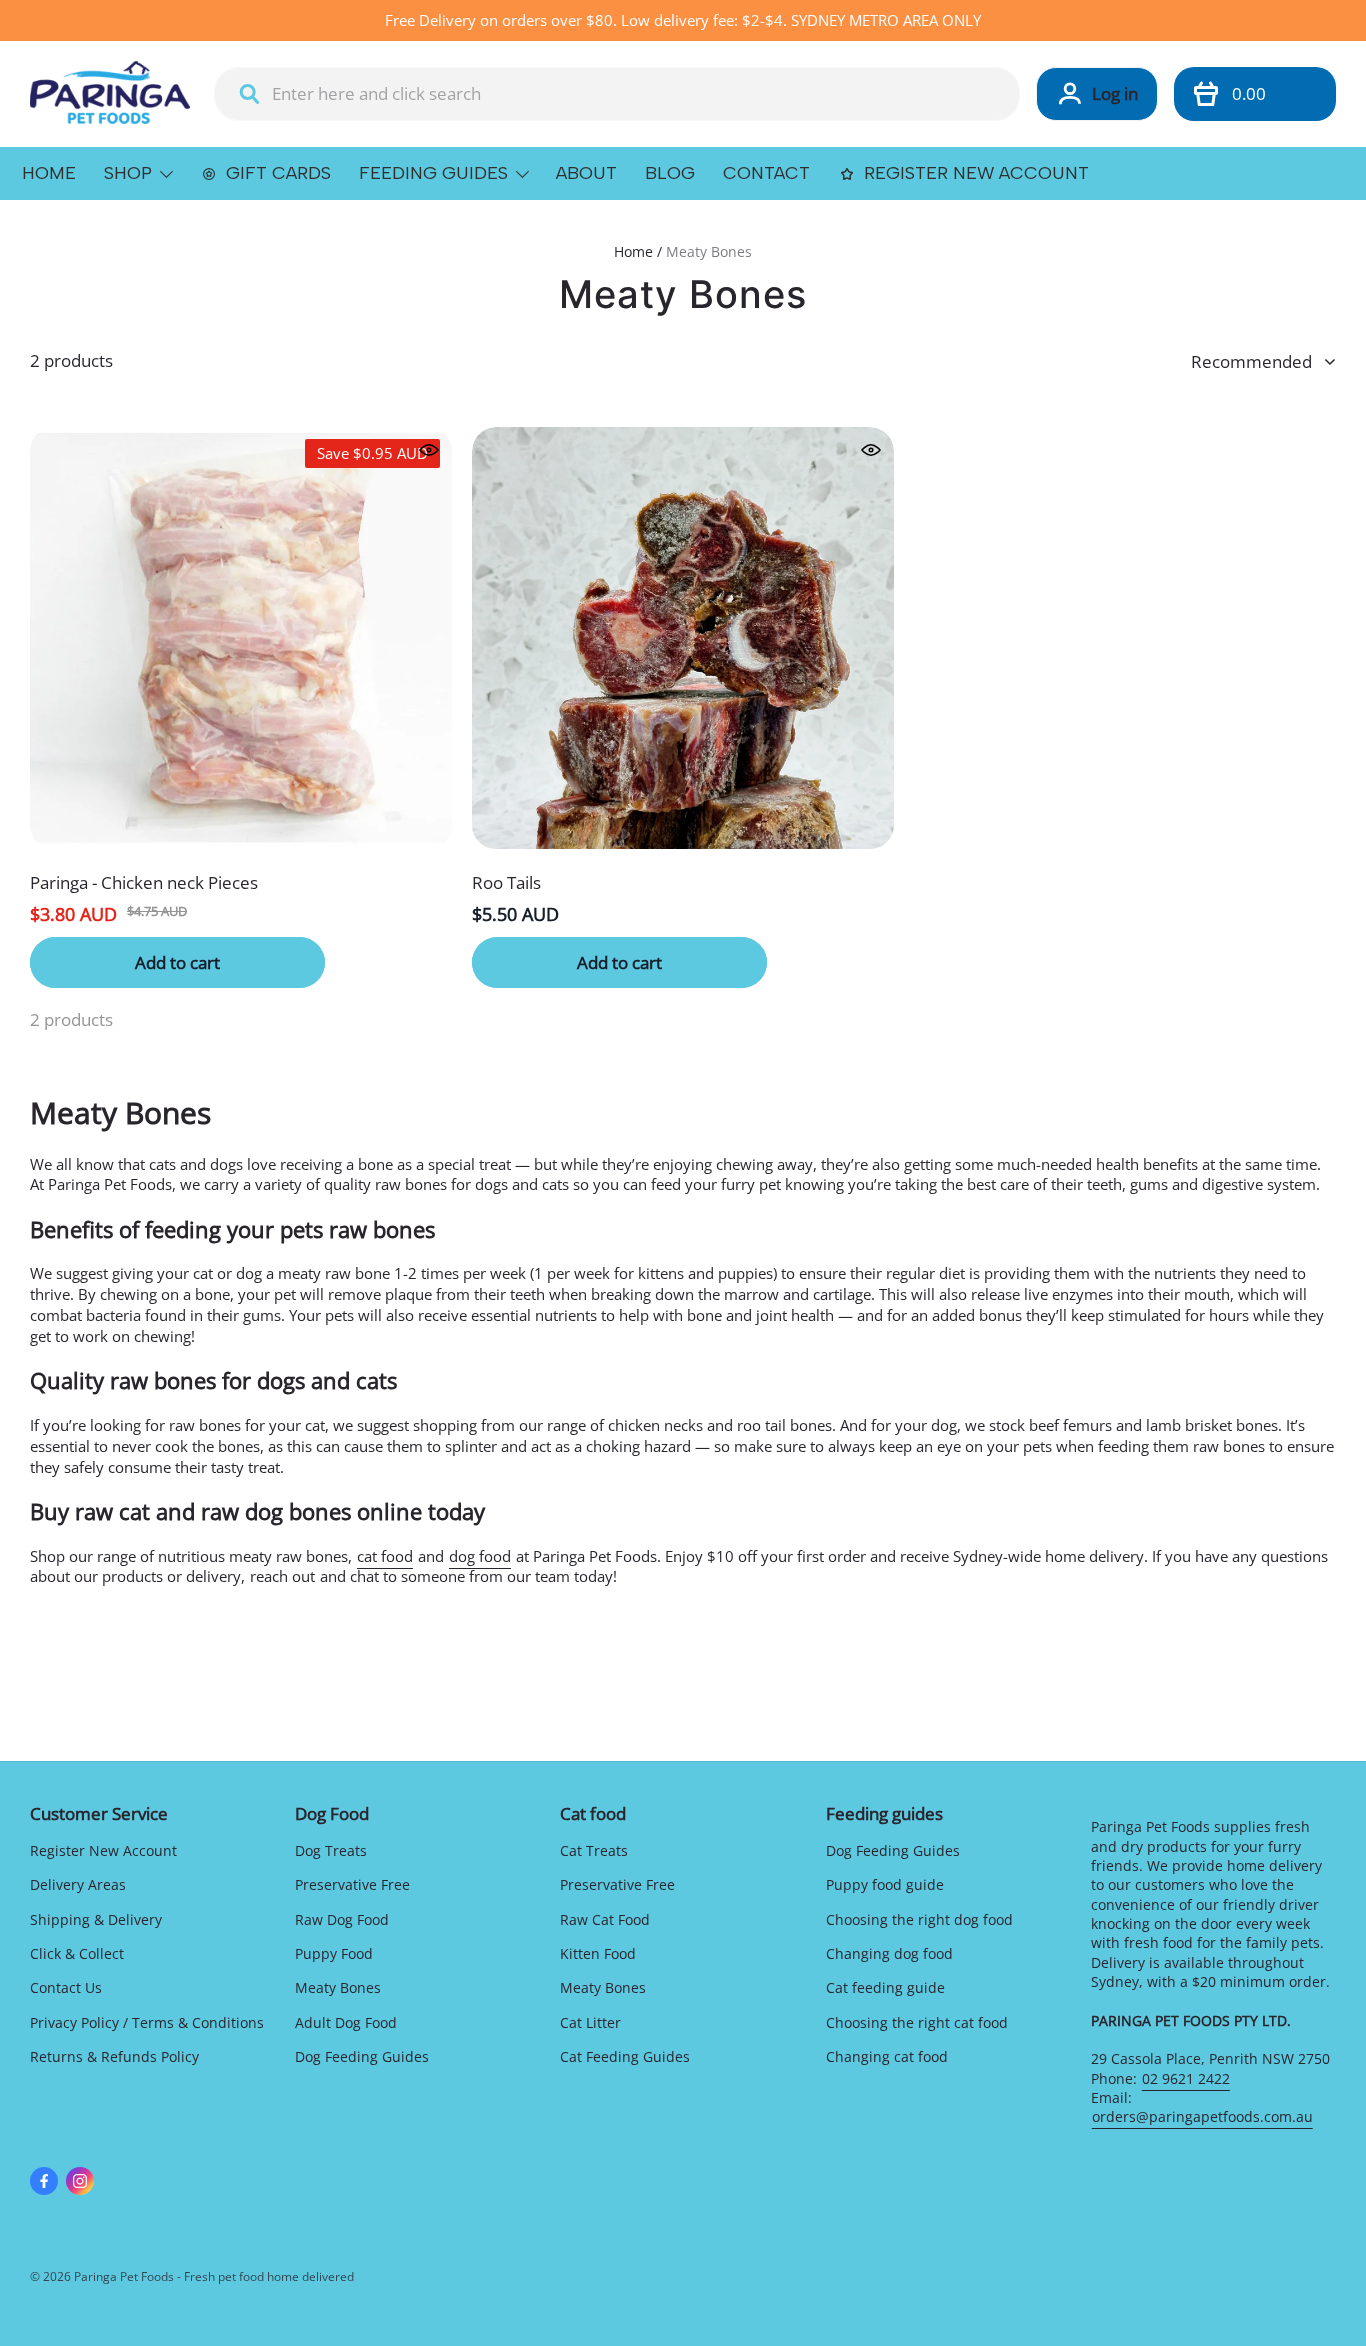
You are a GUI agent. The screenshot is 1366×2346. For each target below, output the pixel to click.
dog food (480, 1556)
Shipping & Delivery (96, 1919)
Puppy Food (334, 1953)
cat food (385, 1556)
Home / (638, 251)
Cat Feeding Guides (625, 2056)
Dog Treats (331, 1850)
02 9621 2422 (1186, 2078)
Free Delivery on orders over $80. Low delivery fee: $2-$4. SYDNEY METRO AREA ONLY (683, 20)
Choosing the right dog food (919, 1919)
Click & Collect (77, 1953)
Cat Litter (590, 2022)
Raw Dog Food (342, 1919)
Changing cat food (887, 2056)
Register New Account (103, 1850)
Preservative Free (352, 1884)
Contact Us (66, 1987)
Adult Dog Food (346, 2022)
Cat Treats (594, 1850)
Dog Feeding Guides (362, 2056)
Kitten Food (598, 1953)
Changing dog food (889, 1953)
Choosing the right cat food (917, 2022)
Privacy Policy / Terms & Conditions (147, 2022)
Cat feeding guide (885, 1987)
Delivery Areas (78, 1884)
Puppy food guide (885, 1884)
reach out (282, 1576)
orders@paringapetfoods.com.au (1202, 2116)
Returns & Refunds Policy (114, 2056)
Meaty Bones (709, 251)
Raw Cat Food (605, 1919)
